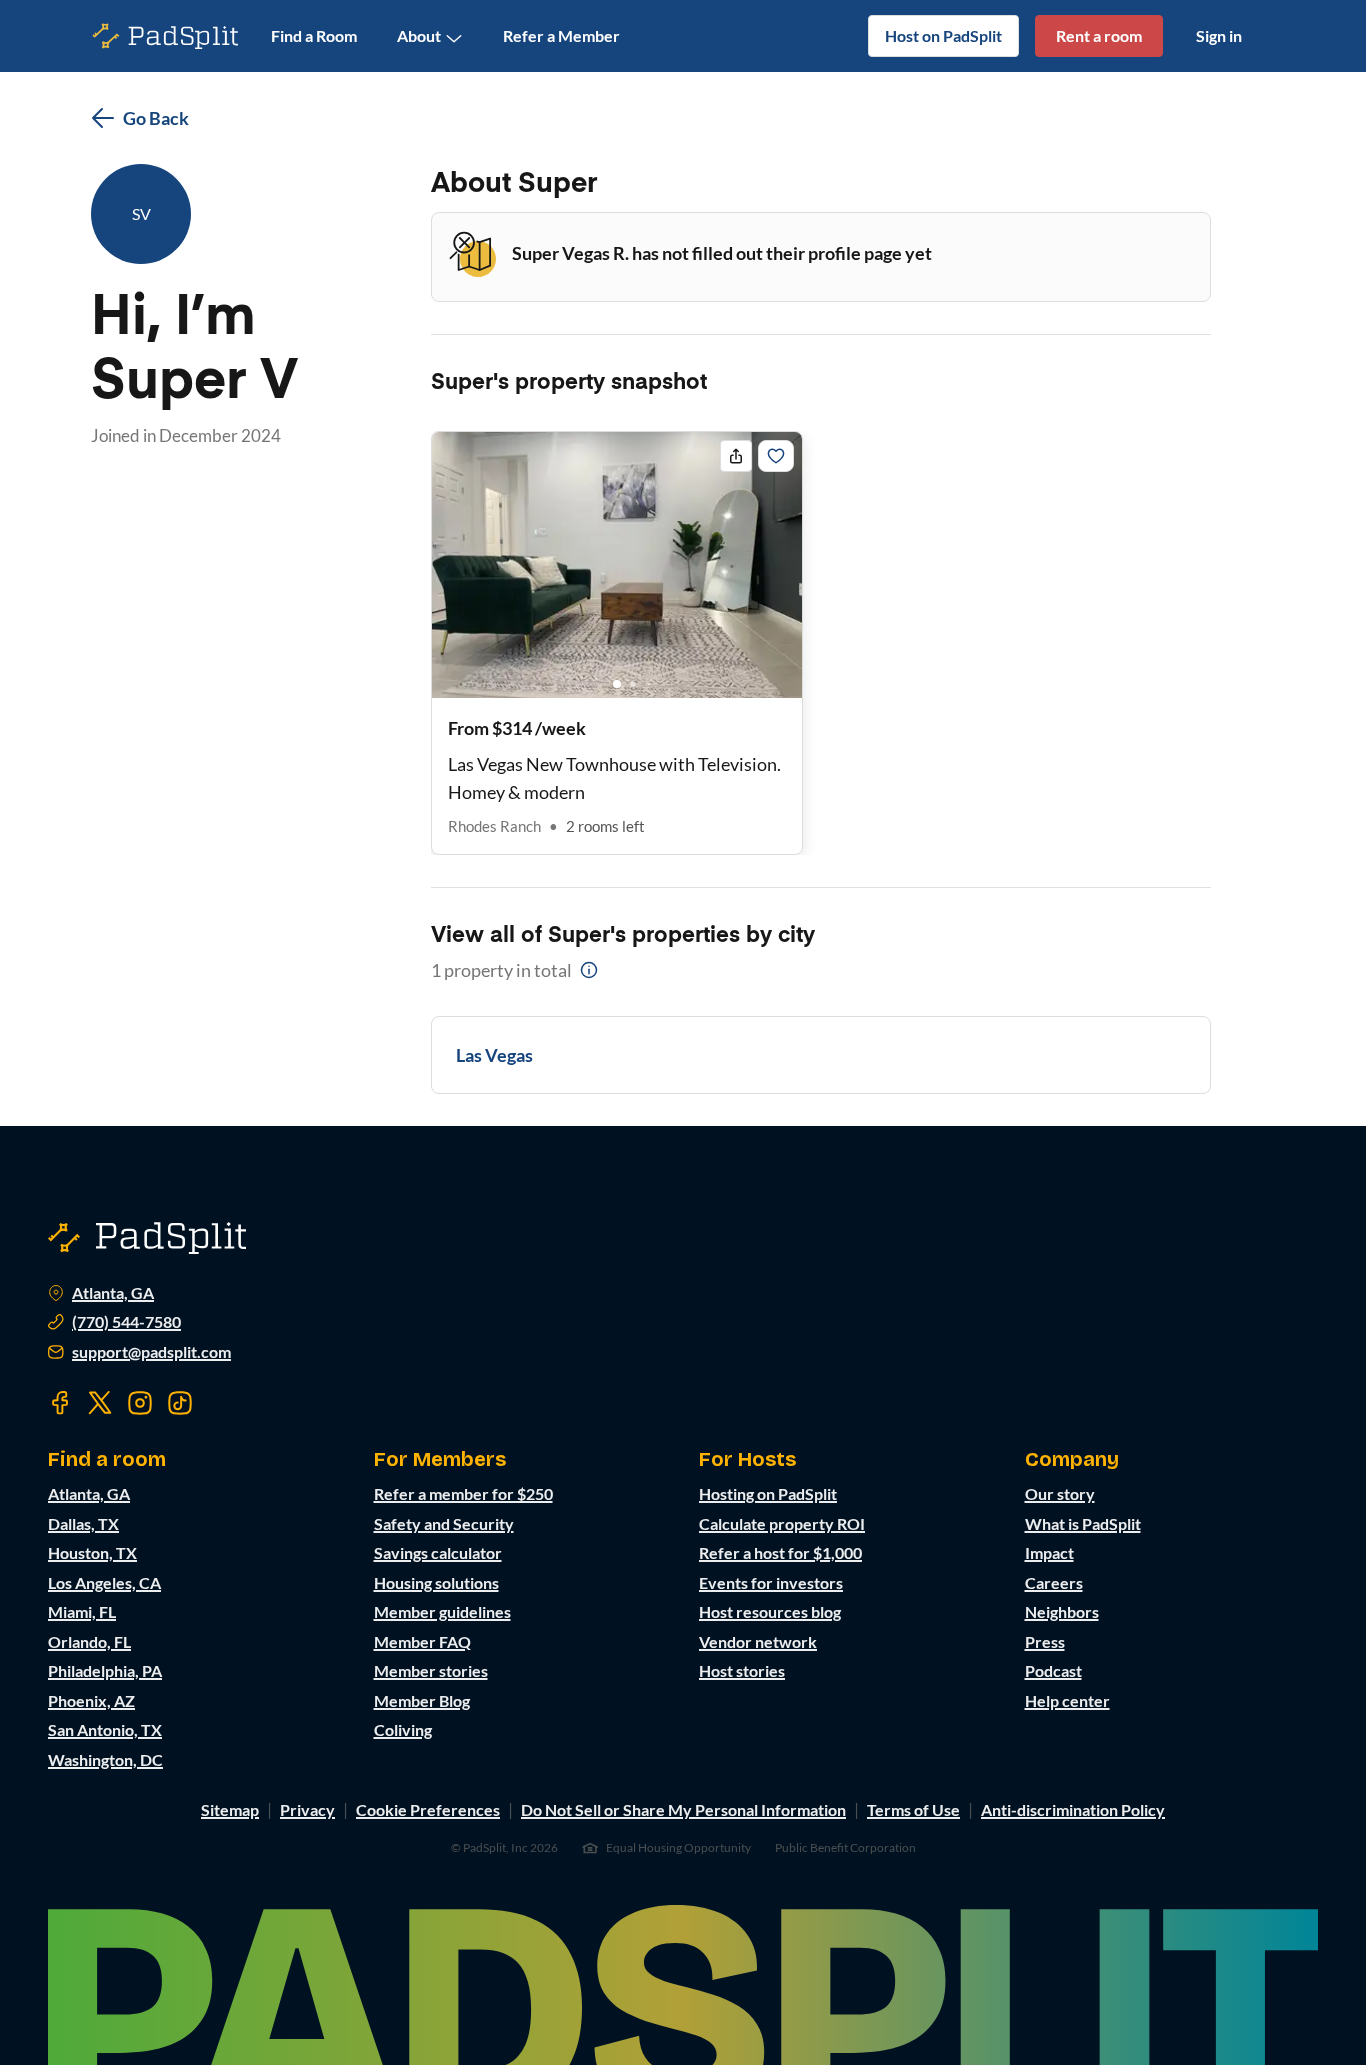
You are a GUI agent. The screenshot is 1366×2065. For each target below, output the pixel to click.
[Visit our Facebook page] (60, 1403)
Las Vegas (494, 1055)
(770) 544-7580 (126, 1322)
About (419, 35)
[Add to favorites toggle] (776, 456)
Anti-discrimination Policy (1073, 1809)
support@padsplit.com (151, 1352)
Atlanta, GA (113, 1293)
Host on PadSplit (943, 35)
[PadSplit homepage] (166, 36)
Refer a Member (561, 35)
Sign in (1219, 35)
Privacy (307, 1809)
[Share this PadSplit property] (736, 456)
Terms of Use (913, 1809)
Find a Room (314, 35)
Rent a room (1099, 35)
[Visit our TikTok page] (180, 1403)
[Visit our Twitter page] (100, 1403)
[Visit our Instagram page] (140, 1403)
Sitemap (230, 1809)
